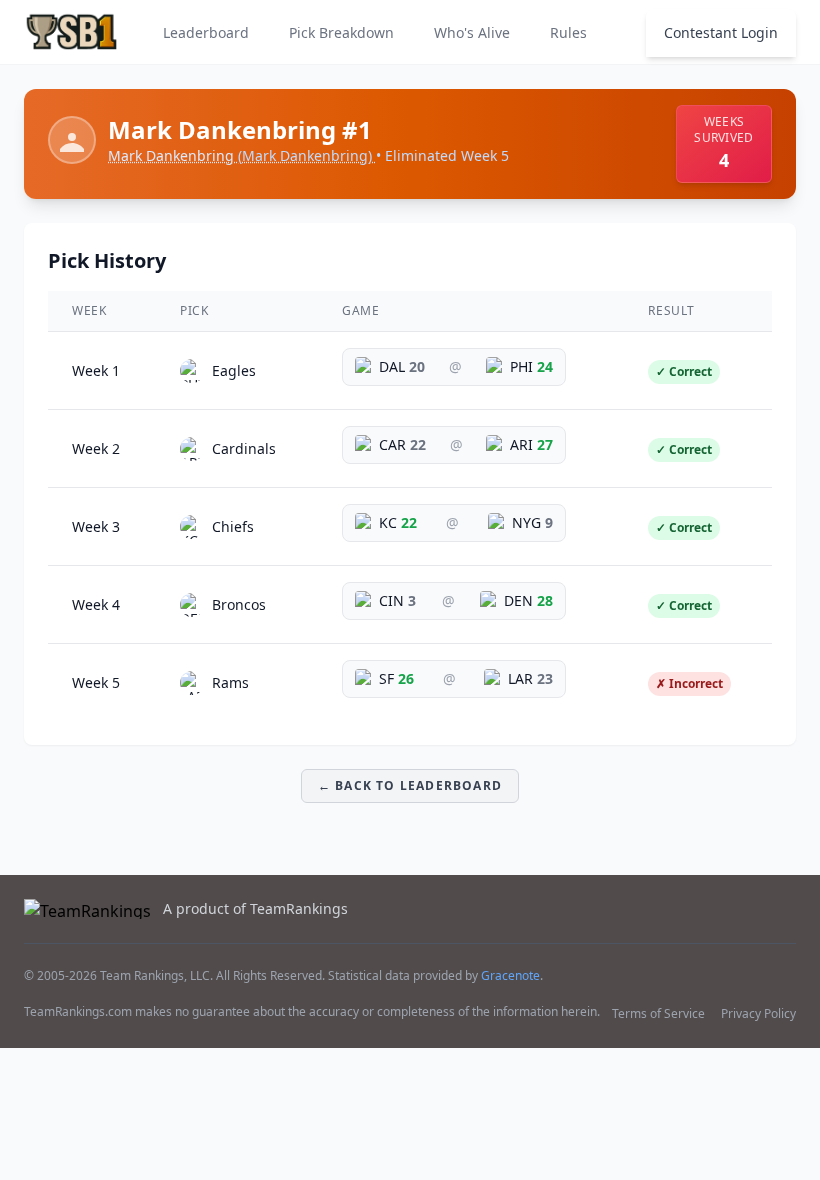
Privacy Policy (758, 1013)
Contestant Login (721, 32)
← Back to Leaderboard (410, 785)
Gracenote (510, 975)
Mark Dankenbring (240, 155)
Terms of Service (658, 1013)
